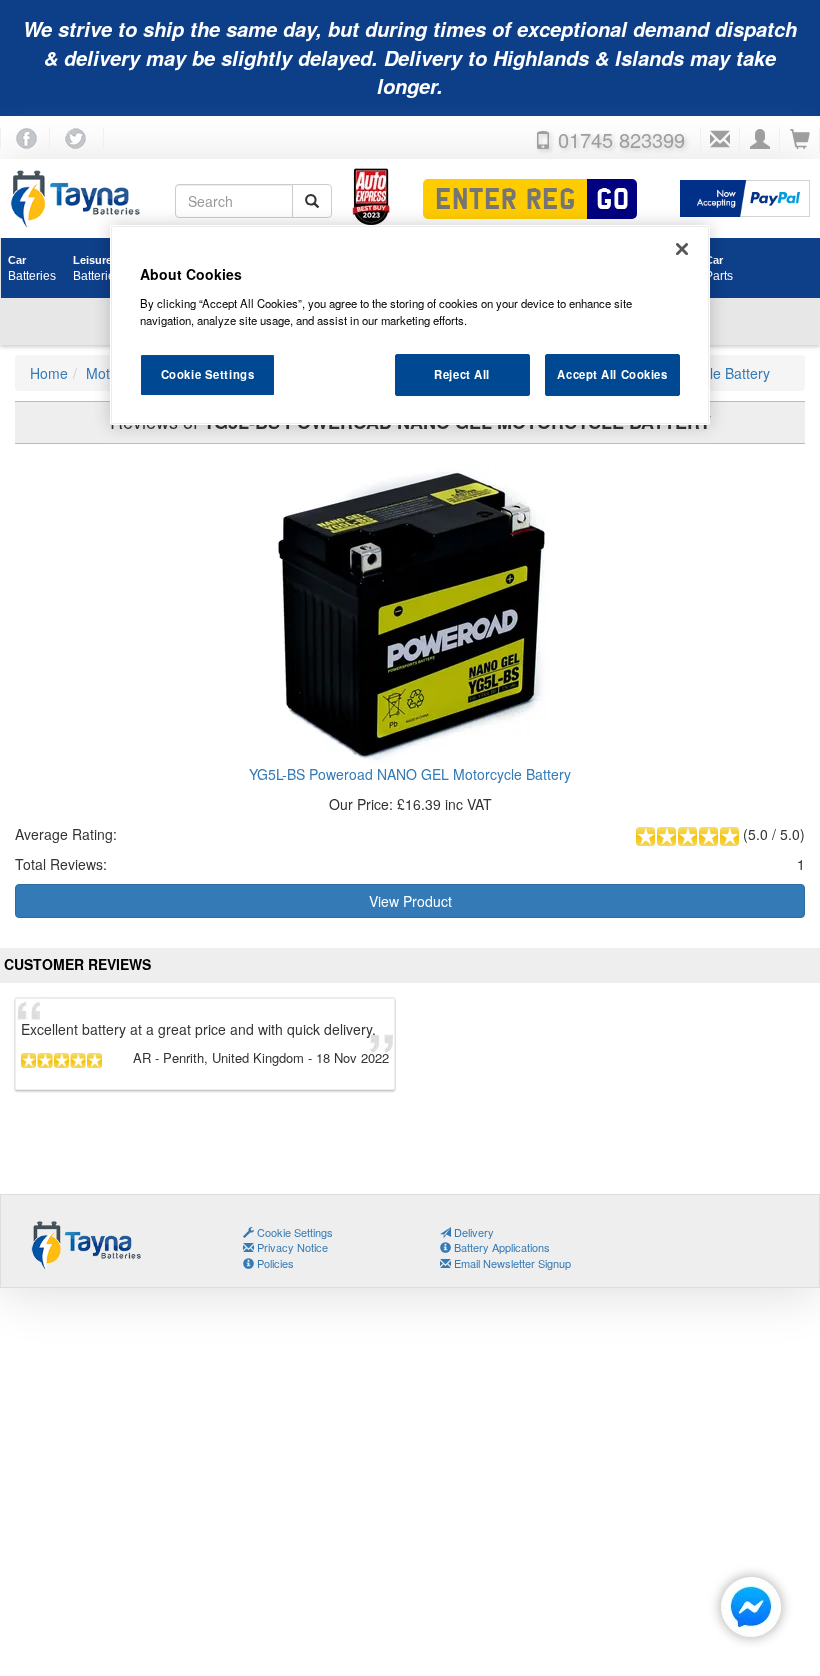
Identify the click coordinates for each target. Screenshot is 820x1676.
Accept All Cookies (612, 374)
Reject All (462, 374)
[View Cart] (800, 140)
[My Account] (760, 140)
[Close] (682, 249)
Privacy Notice (291, 1247)
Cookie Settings (208, 374)
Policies (274, 1263)
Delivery (472, 1232)
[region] (410, 325)
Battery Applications (500, 1247)
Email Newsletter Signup (511, 1263)
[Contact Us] (720, 140)
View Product (410, 901)
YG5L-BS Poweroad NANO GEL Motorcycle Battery (410, 774)
